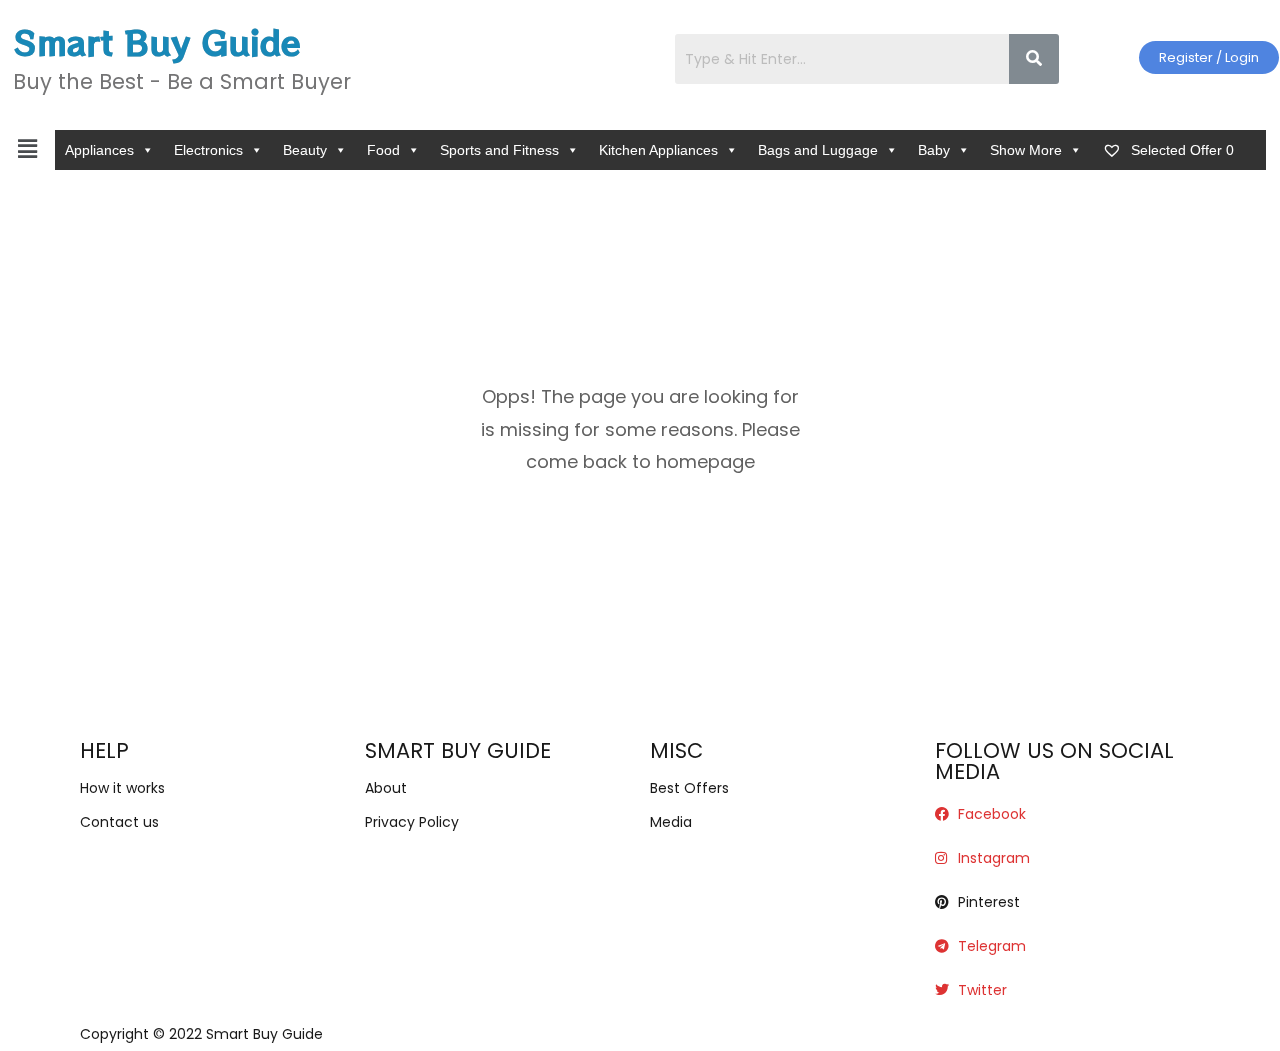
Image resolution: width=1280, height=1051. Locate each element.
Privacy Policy (412, 822)
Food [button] (383, 150)
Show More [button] (1026, 150)
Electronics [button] (208, 150)
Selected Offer (1180, 150)
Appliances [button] (99, 150)
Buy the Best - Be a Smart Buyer (182, 81)
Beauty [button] (305, 150)
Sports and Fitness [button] (499, 150)
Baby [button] (934, 150)
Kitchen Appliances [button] (658, 150)
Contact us (119, 822)
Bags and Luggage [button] (818, 150)
